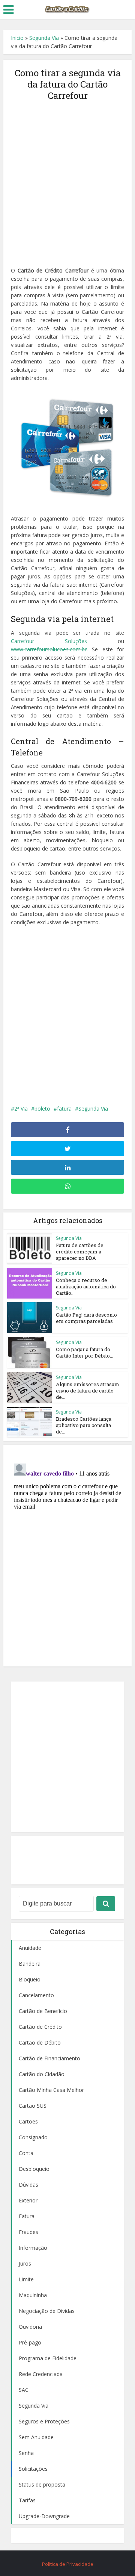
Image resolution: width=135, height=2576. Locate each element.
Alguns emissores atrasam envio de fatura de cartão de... (88, 1391)
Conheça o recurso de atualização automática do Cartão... (86, 1286)
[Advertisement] (67, 179)
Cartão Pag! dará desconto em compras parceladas (86, 1318)
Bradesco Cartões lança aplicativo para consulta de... (84, 1425)
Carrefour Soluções (49, 641)
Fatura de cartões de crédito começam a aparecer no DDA (80, 1252)
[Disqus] (67, 1554)
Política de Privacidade (68, 2564)
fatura (64, 1109)
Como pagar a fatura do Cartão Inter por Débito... (85, 1352)
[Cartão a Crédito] (67, 9)
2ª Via (21, 1109)
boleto (42, 1109)
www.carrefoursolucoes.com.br (49, 649)
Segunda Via (44, 38)
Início (17, 38)
